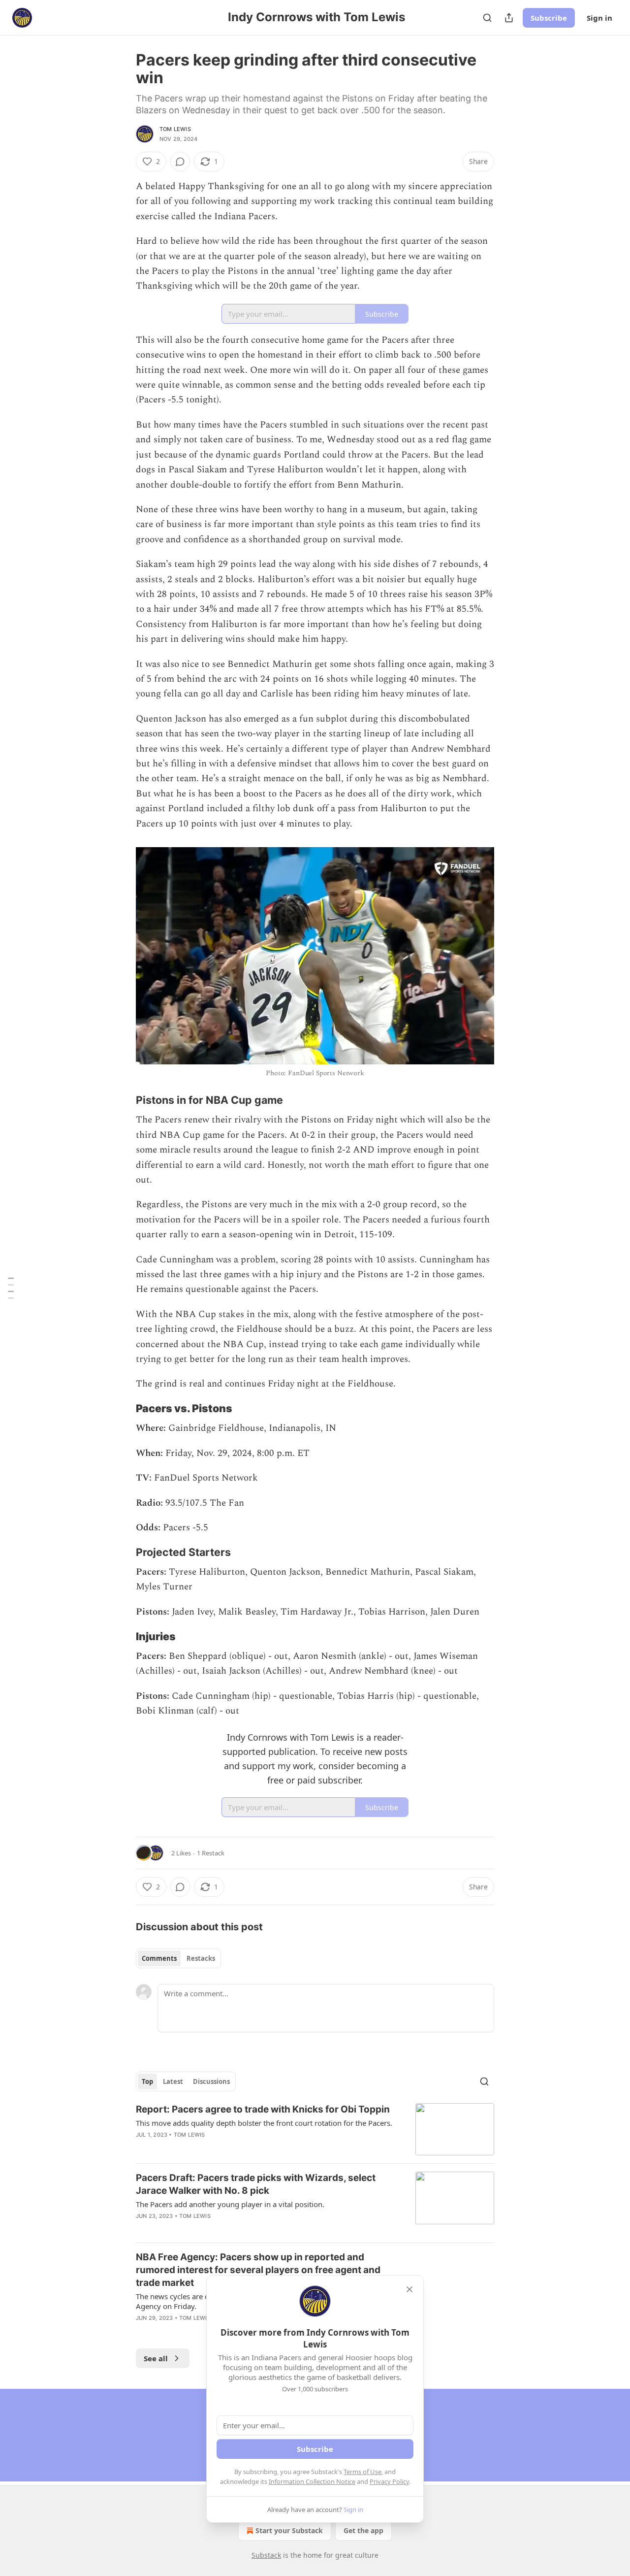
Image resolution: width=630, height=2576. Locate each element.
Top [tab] (147, 2081)
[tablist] (178, 1958)
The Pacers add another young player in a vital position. (230, 2204)
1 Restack (211, 1853)
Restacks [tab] (201, 1958)
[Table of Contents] (11, 1288)
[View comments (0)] (180, 162)
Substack (266, 2555)
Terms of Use (362, 2472)
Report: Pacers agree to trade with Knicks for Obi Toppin (263, 2109)
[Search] (487, 18)
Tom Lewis (175, 129)
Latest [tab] (173, 2081)
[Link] (122, 1100)
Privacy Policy (389, 2481)
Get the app (363, 2530)
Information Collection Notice (312, 2481)
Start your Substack (289, 2530)
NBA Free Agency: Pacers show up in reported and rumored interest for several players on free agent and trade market (258, 2270)
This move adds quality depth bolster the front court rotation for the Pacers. (264, 2123)
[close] (409, 2289)
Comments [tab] (159, 1958)
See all (156, 2358)
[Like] (142, 2331)
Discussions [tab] (211, 2081)
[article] (315, 2130)
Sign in (599, 18)
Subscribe (549, 18)
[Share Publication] (509, 18)
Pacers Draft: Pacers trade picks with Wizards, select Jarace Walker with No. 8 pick (256, 2184)
